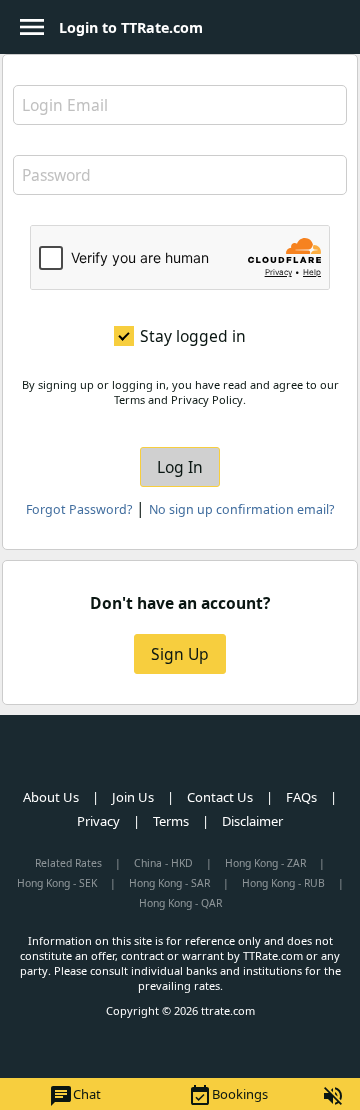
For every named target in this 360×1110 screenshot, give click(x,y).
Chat (75, 1096)
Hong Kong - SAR (169, 883)
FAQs (301, 797)
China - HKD (163, 863)
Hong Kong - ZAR (265, 863)
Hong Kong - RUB (283, 883)
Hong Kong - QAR (180, 903)
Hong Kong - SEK (57, 883)
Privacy (98, 821)
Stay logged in (193, 336)
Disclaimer (252, 821)
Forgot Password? (79, 509)
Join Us (133, 797)
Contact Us (220, 797)
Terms (171, 821)
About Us (51, 797)
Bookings (228, 1096)
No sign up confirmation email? (241, 509)
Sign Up (180, 654)
